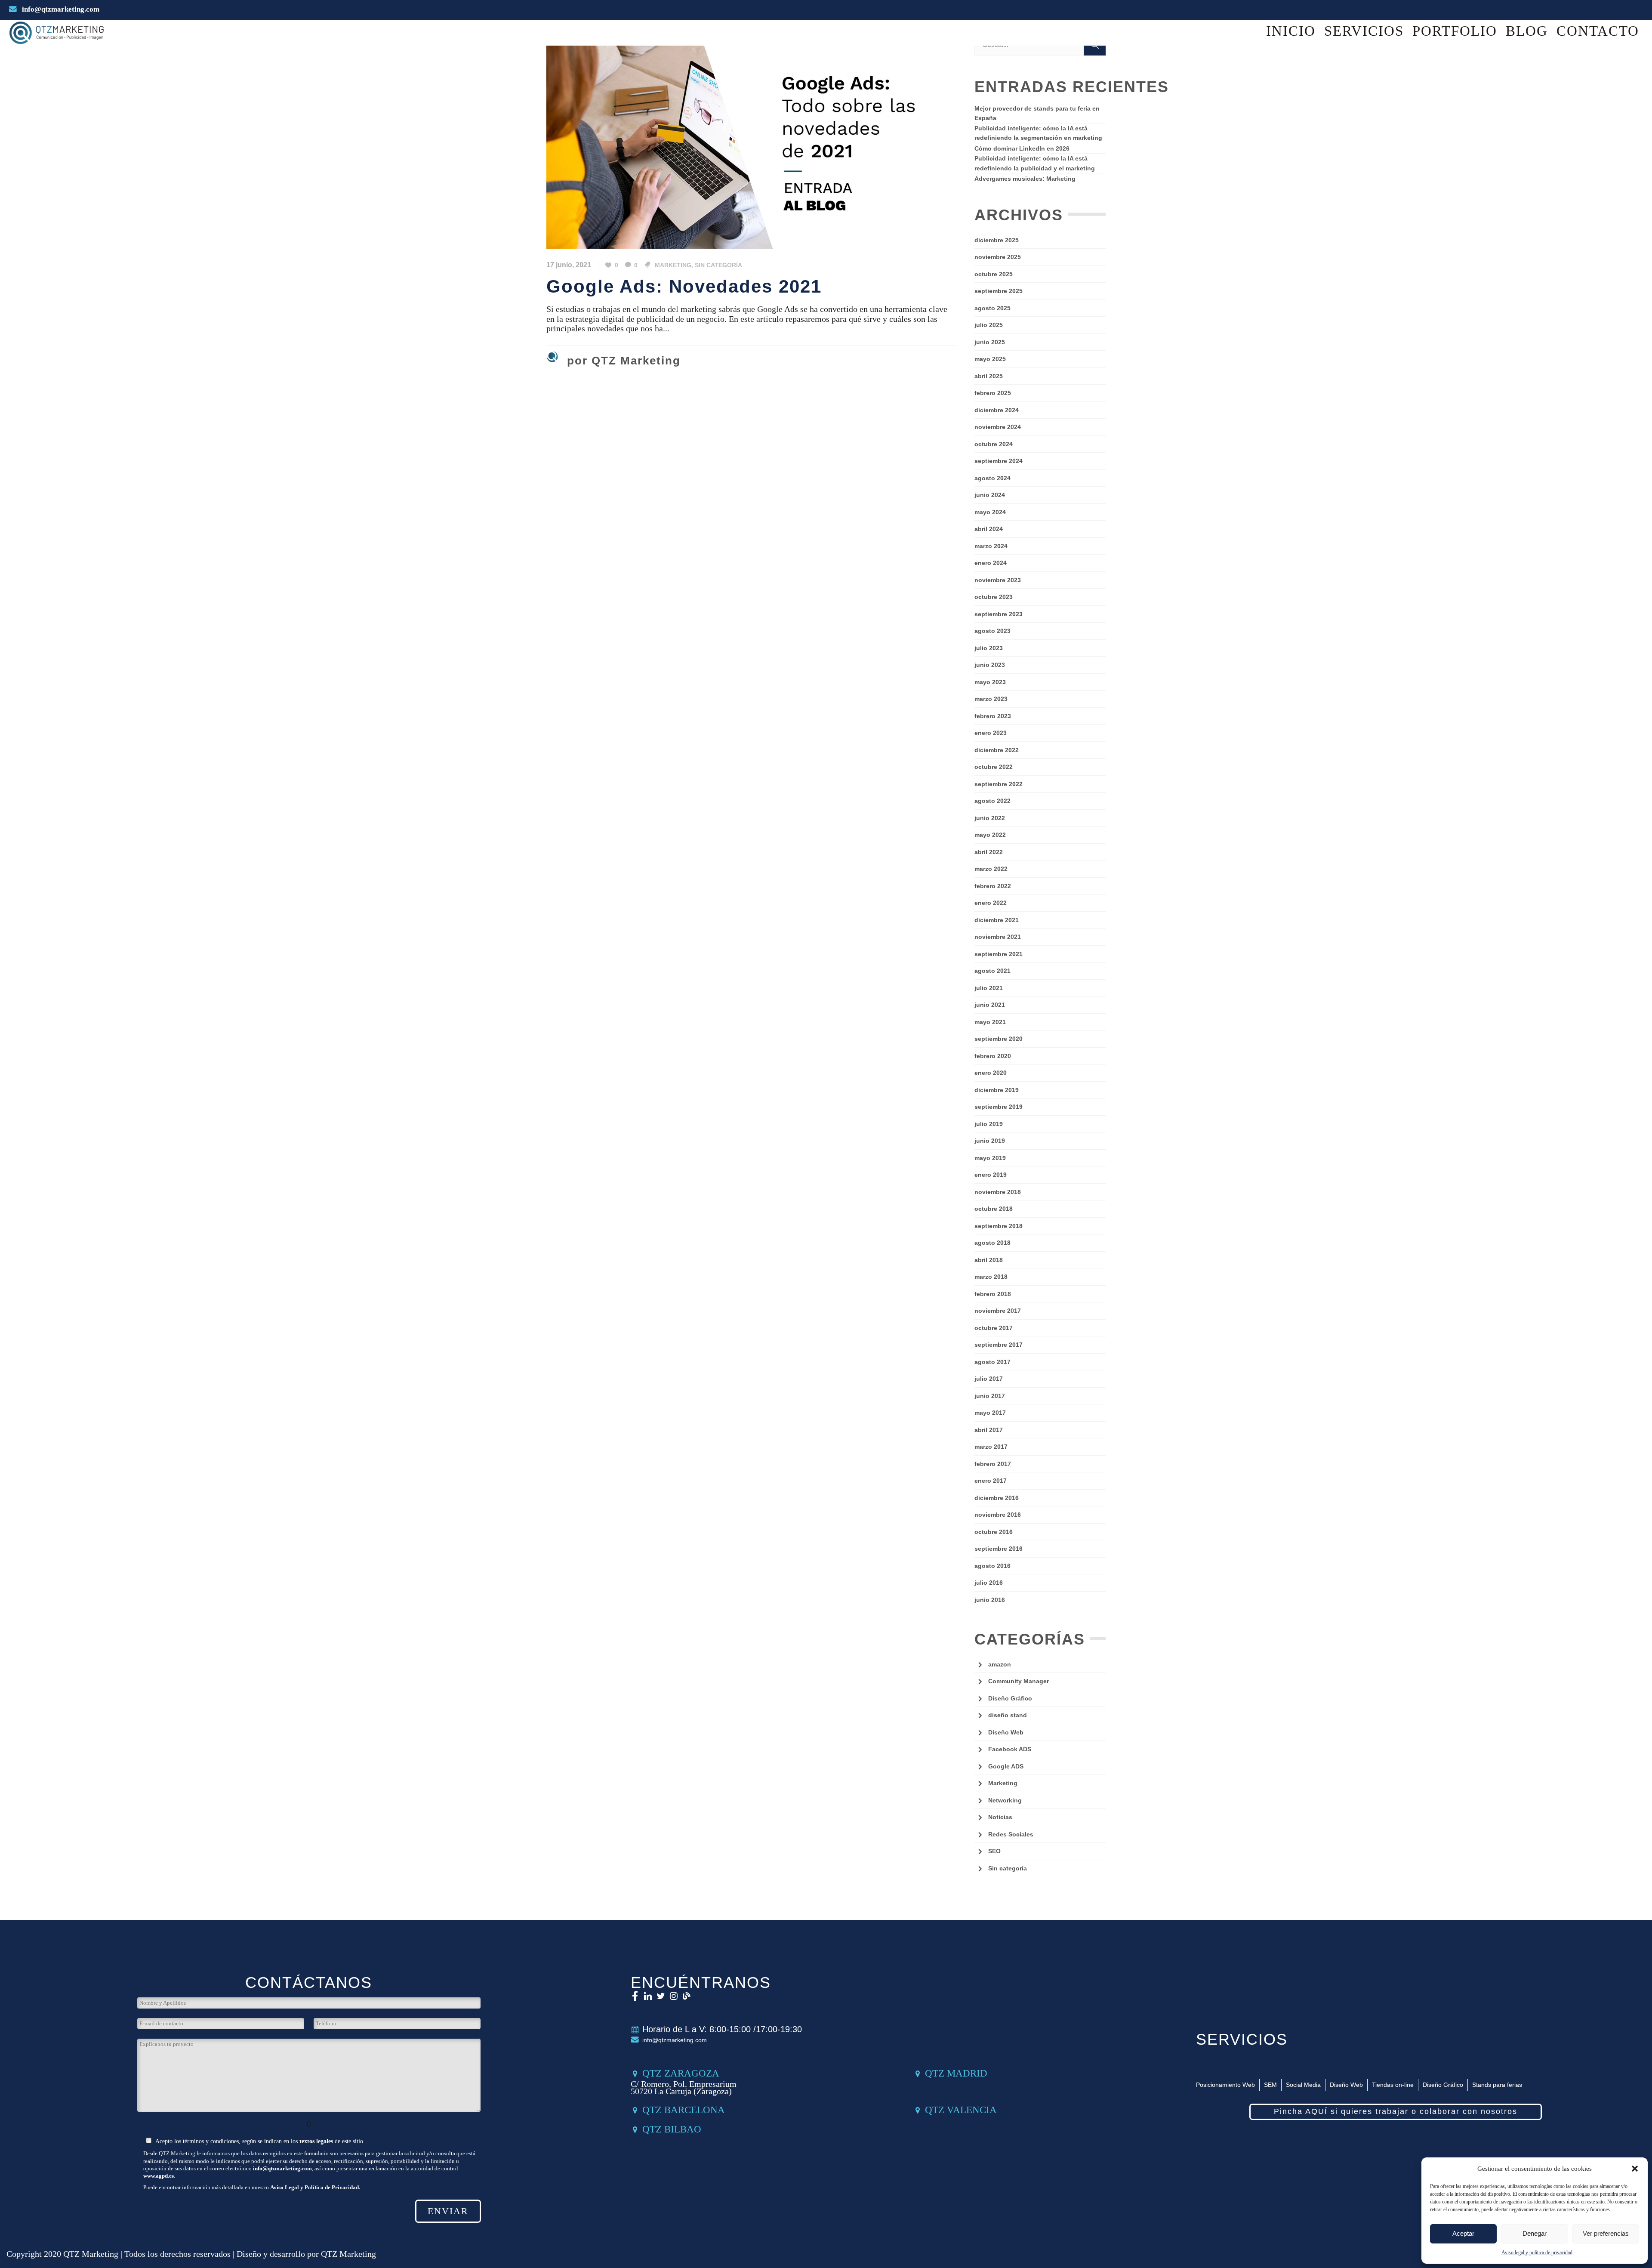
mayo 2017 (990, 1413)
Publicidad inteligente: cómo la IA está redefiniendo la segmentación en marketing (1038, 133)
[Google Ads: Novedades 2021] (752, 140)
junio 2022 (990, 818)
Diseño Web (1006, 1732)
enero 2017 (991, 1481)
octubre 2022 (994, 767)
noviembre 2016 (998, 1515)
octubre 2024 (994, 444)
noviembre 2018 (998, 1192)
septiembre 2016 (999, 1549)
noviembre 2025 (998, 257)
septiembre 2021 (999, 954)
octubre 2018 (994, 1209)
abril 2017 (989, 1430)
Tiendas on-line (1393, 2085)
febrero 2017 (993, 1464)
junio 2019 (990, 1141)
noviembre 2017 (998, 1311)
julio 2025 (989, 325)
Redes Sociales (1011, 1834)
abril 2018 (989, 1260)
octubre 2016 (994, 1532)
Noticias (1000, 1817)
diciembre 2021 (997, 920)
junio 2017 (990, 1396)
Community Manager (1019, 1681)
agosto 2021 (992, 971)
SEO (994, 1851)
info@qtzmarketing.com (60, 9)
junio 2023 (990, 665)
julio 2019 (989, 1124)
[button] (1635, 2169)
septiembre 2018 (999, 1226)
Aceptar (1463, 2233)
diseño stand (1008, 1715)
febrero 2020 (993, 1056)
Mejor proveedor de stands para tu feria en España (1037, 113)
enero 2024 (991, 563)
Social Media (1303, 2085)
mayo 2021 (990, 1022)
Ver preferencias (1606, 2233)
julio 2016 (989, 1583)
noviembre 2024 (998, 427)
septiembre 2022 (999, 784)
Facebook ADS (1010, 1749)
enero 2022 (991, 903)
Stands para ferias (1497, 2085)
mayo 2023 (990, 682)
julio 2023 (989, 648)
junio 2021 (990, 1005)
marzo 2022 (991, 869)
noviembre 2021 (998, 937)
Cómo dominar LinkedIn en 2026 (1022, 148)
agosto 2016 (992, 1566)
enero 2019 (991, 1175)
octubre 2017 (994, 1328)
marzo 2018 (991, 1277)
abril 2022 (989, 852)
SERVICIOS (1242, 2039)
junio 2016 (990, 1600)
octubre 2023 (994, 597)
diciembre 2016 (997, 1498)
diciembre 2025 (997, 240)
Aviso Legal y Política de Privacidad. (315, 2187)
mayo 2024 (990, 512)
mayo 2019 (990, 1158)
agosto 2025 (992, 308)
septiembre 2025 (999, 291)
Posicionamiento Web (1225, 2085)
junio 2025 (990, 342)
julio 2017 (989, 1379)
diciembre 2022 (997, 750)
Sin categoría (718, 265)
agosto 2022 (992, 801)
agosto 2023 (992, 631)
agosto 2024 (992, 478)
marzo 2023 (991, 699)
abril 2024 (989, 529)
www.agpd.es (159, 2176)
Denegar (1535, 2233)
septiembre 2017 (999, 1345)
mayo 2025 (990, 359)
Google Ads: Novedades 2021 (684, 286)
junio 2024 (990, 495)
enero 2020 (991, 1073)
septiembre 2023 (999, 614)
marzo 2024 (991, 546)
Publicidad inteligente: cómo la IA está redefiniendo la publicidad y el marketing (1035, 163)
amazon (1000, 1664)
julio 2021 (989, 988)
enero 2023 (991, 733)
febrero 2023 (993, 716)
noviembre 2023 (998, 580)
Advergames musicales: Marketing (1025, 179)
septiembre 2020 (999, 1039)
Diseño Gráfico (1010, 1698)
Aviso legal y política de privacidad (1537, 2253)
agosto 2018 (992, 1243)
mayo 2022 (990, 835)
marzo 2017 (991, 1447)
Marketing (673, 265)
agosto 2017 (992, 1362)
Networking (1005, 1800)
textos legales (316, 2141)
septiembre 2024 (999, 461)
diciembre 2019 (997, 1090)
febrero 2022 (993, 886)
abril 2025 (989, 376)
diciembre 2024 (997, 410)
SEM (1270, 2085)
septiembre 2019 (999, 1107)
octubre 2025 (994, 274)
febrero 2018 (993, 1294)
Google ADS (1006, 1766)
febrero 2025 (993, 393)
